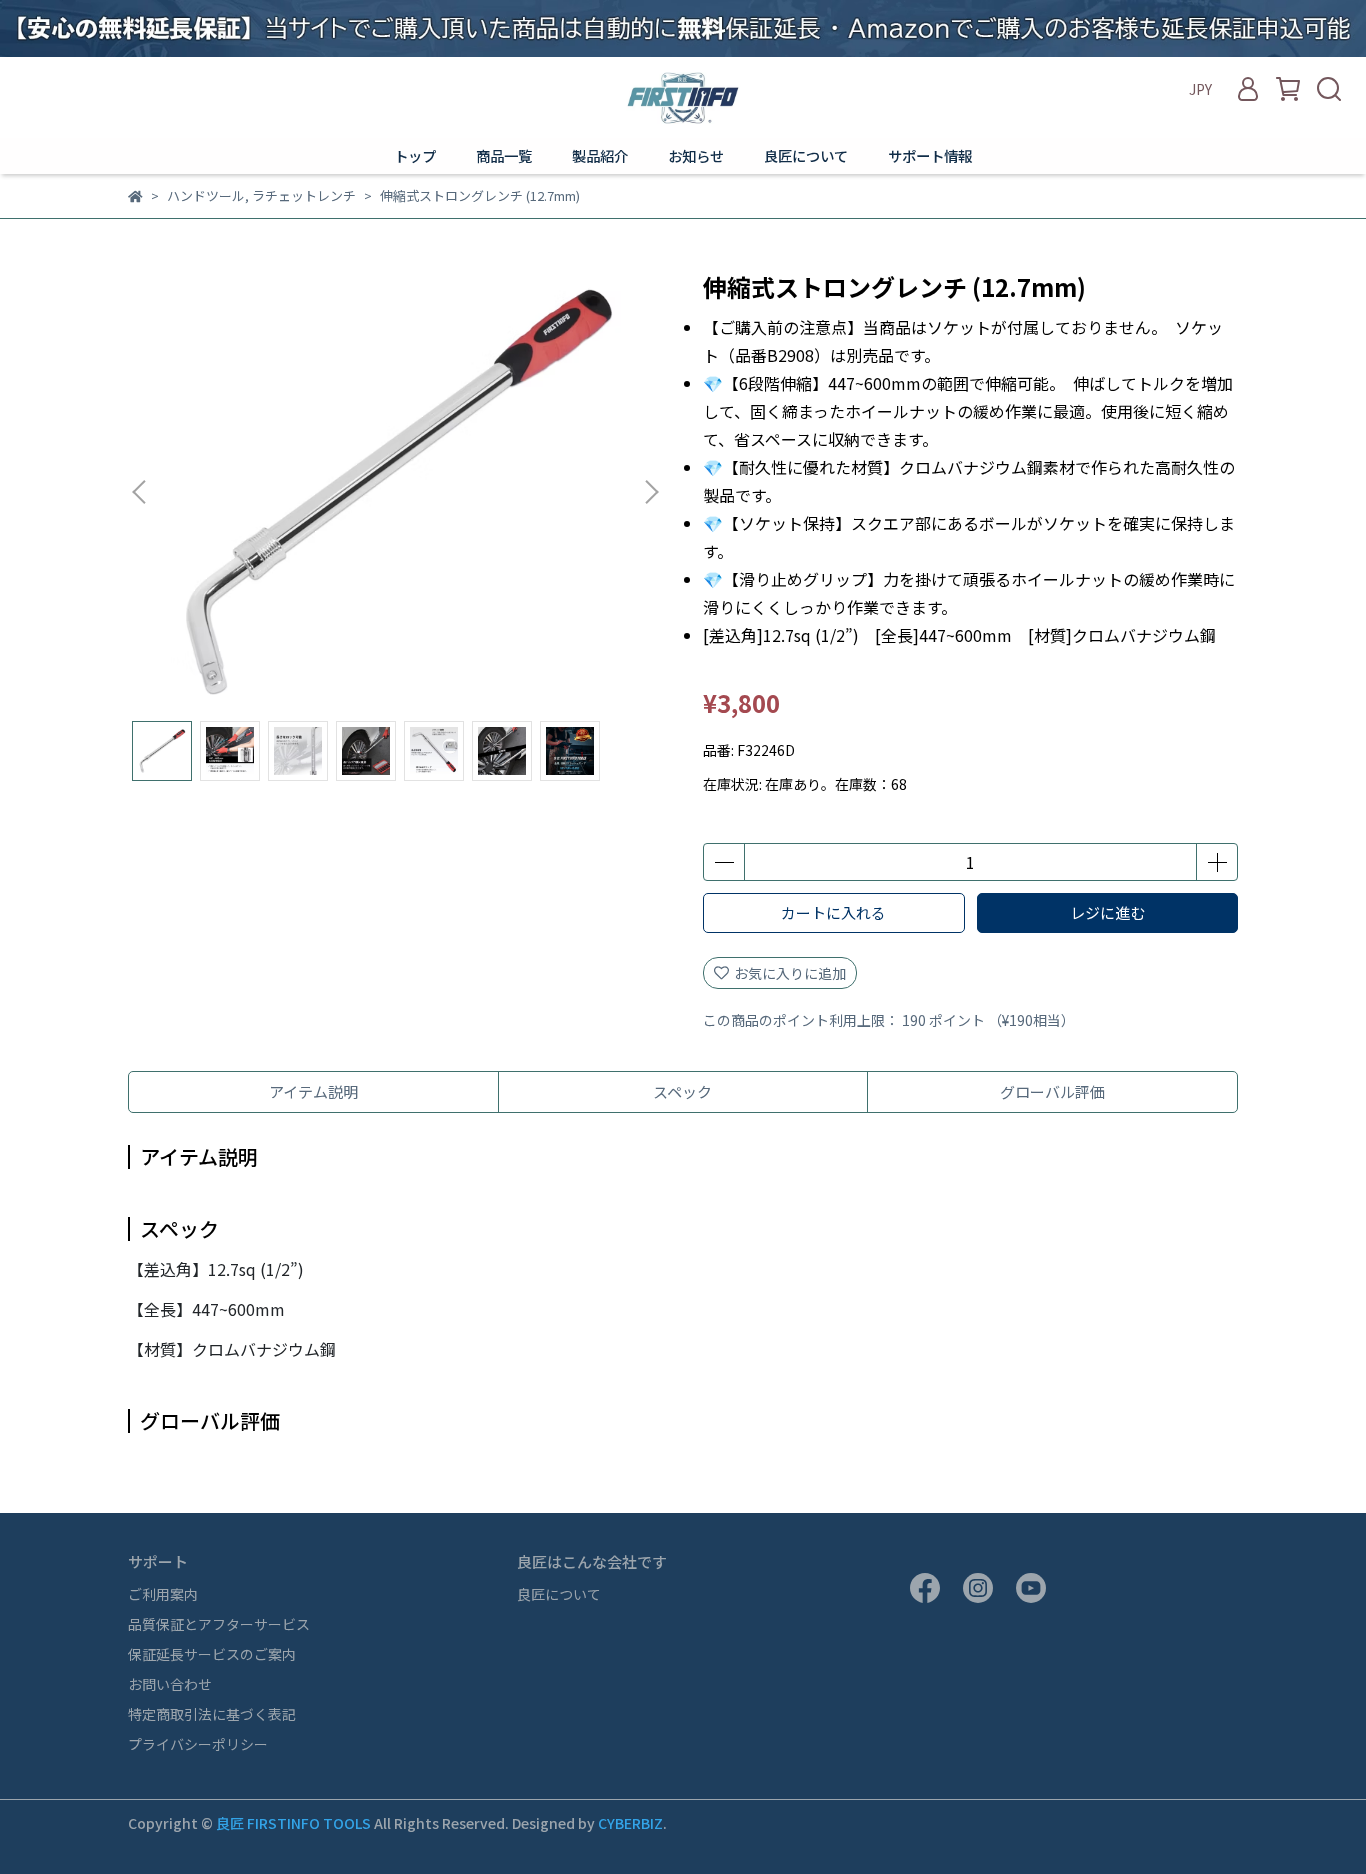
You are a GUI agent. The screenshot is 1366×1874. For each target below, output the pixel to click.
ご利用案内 (163, 1594)
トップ (415, 156)
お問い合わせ (170, 1684)
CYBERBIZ (630, 1823)
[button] (651, 492)
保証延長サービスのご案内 (212, 1654)
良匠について (806, 156)
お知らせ (696, 156)
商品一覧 (504, 156)
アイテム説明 (313, 1091)
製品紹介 (600, 156)
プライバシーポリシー (198, 1744)
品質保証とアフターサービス (219, 1624)
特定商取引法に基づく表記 (212, 1714)
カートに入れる (833, 912)
